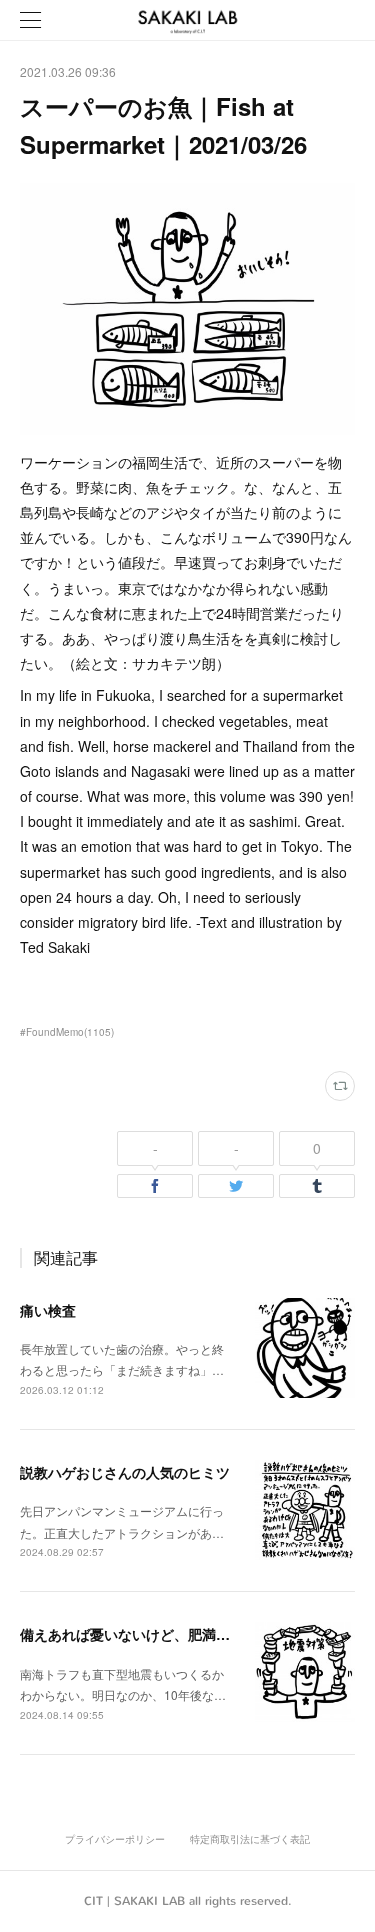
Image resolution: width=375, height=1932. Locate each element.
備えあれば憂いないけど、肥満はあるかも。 (160, 1634)
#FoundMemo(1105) (67, 1032)
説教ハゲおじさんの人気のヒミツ (125, 1472)
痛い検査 (48, 1310)
